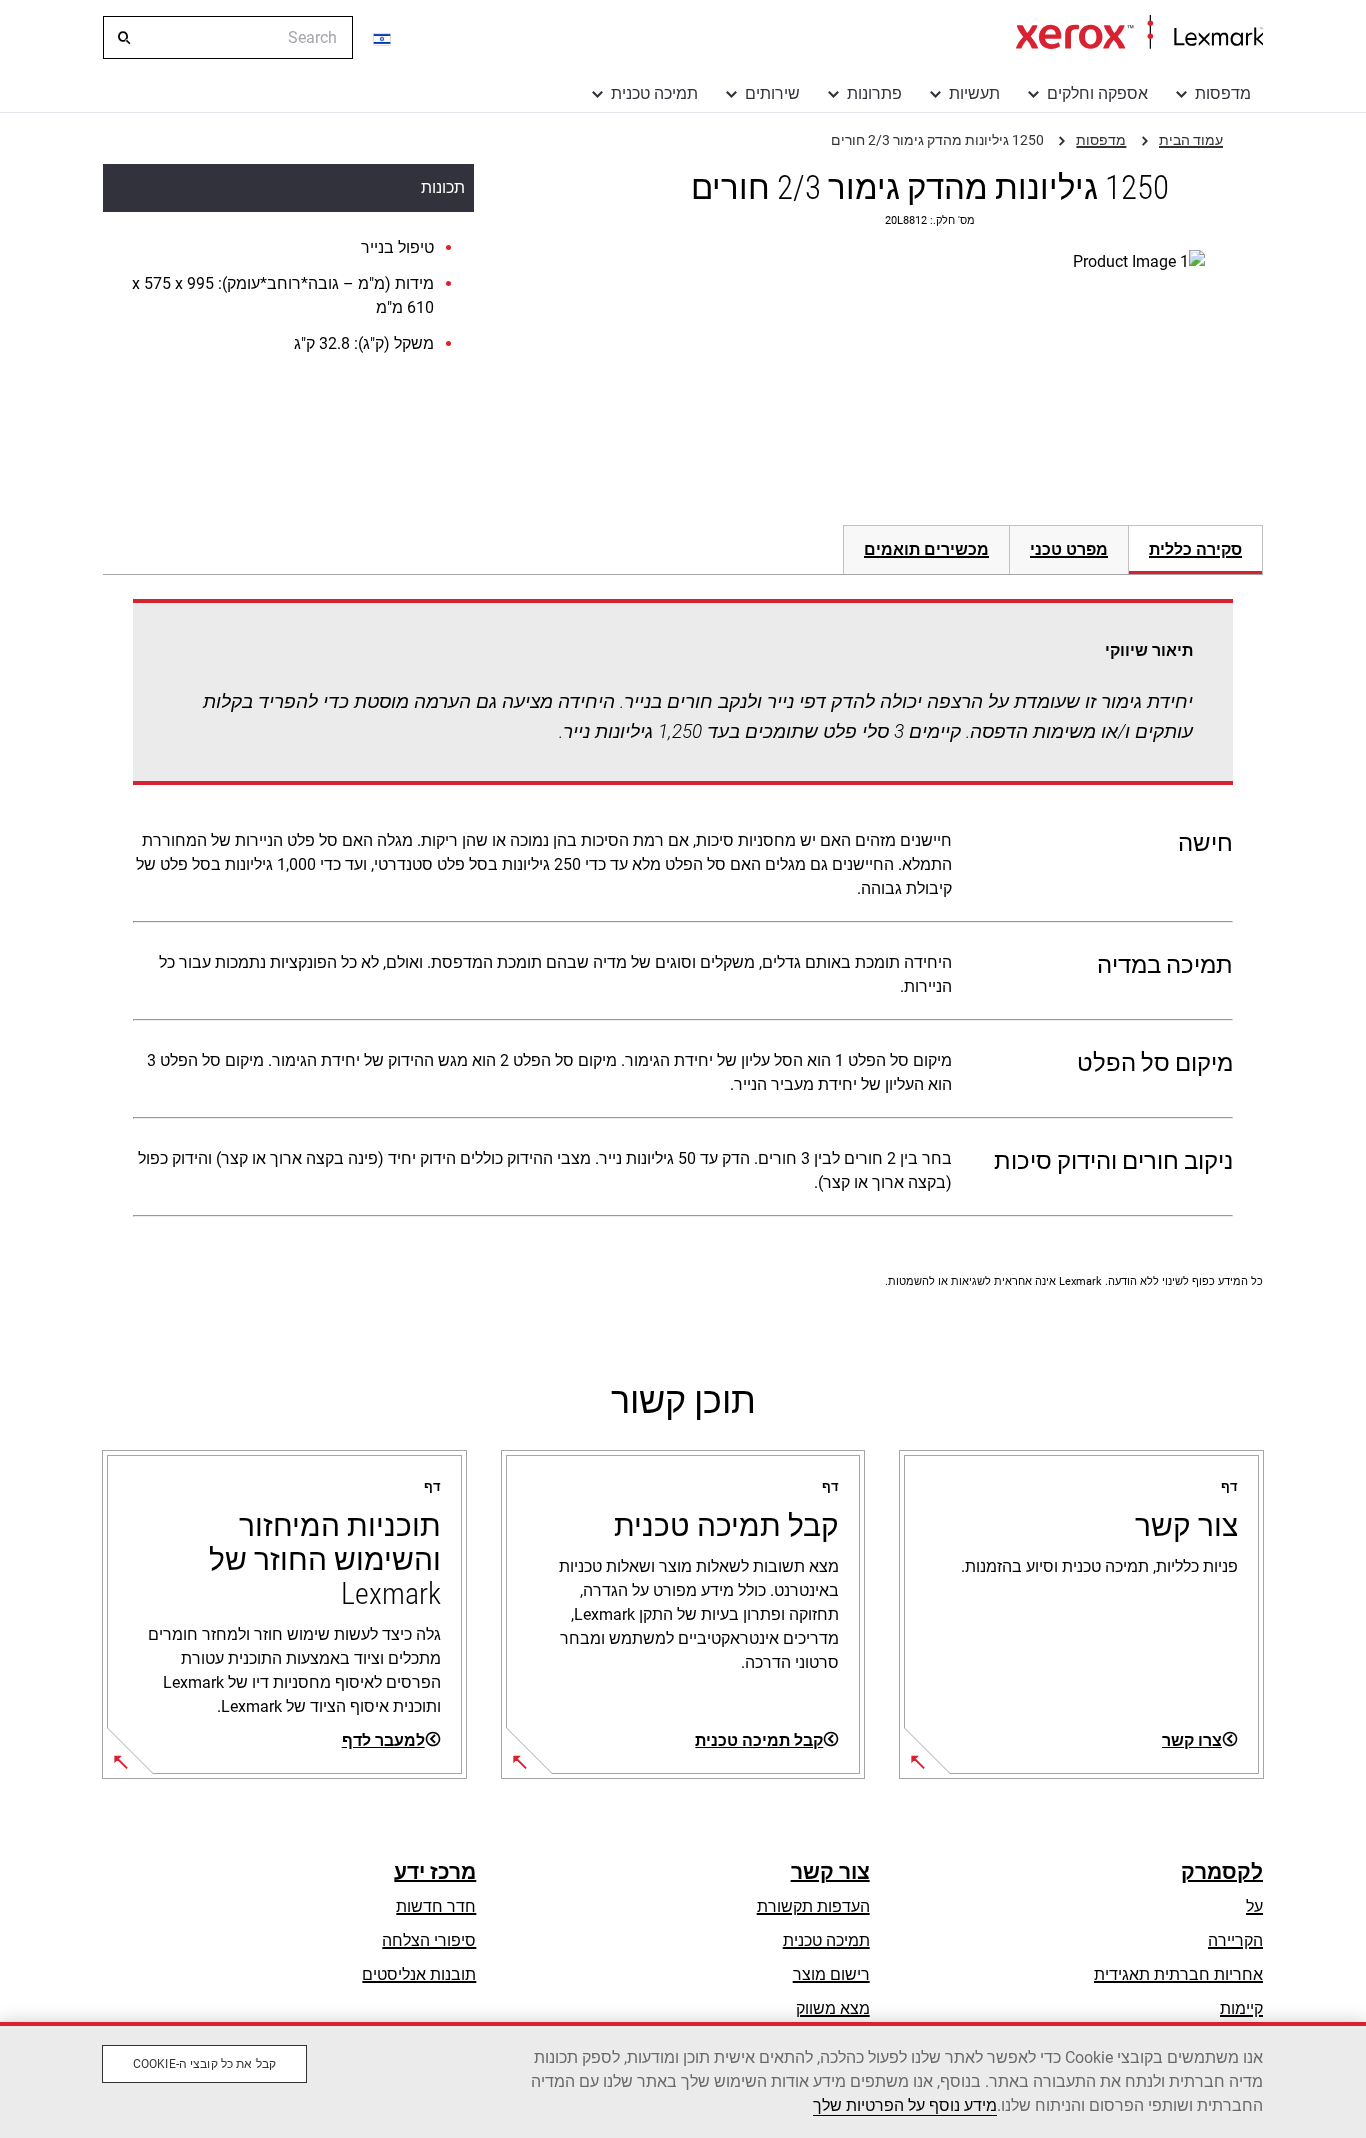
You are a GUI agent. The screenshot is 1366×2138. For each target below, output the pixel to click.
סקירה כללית (1195, 549)
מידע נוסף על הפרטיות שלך (905, 2105)
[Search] (123, 38)
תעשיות (974, 93)
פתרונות (874, 93)
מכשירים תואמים (926, 549)
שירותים (772, 93)
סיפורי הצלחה (429, 1940)
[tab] (1196, 549)
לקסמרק (1222, 1872)
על (1254, 1906)
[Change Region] (383, 38)
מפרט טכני (1069, 549)
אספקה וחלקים (1097, 93)
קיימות (1241, 2008)
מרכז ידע (435, 1872)
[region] (683, 2080)
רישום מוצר (831, 1974)
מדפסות (1223, 93)
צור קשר (830, 1872)
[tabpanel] (683, 912)
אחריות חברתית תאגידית (1178, 1974)
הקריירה (1235, 1940)
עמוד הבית (1139, 33)
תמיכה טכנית (654, 93)
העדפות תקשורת (813, 1906)
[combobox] (228, 37)
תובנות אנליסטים (419, 1974)
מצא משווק (833, 2008)
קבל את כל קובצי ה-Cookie (204, 2064)
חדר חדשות (436, 1906)
